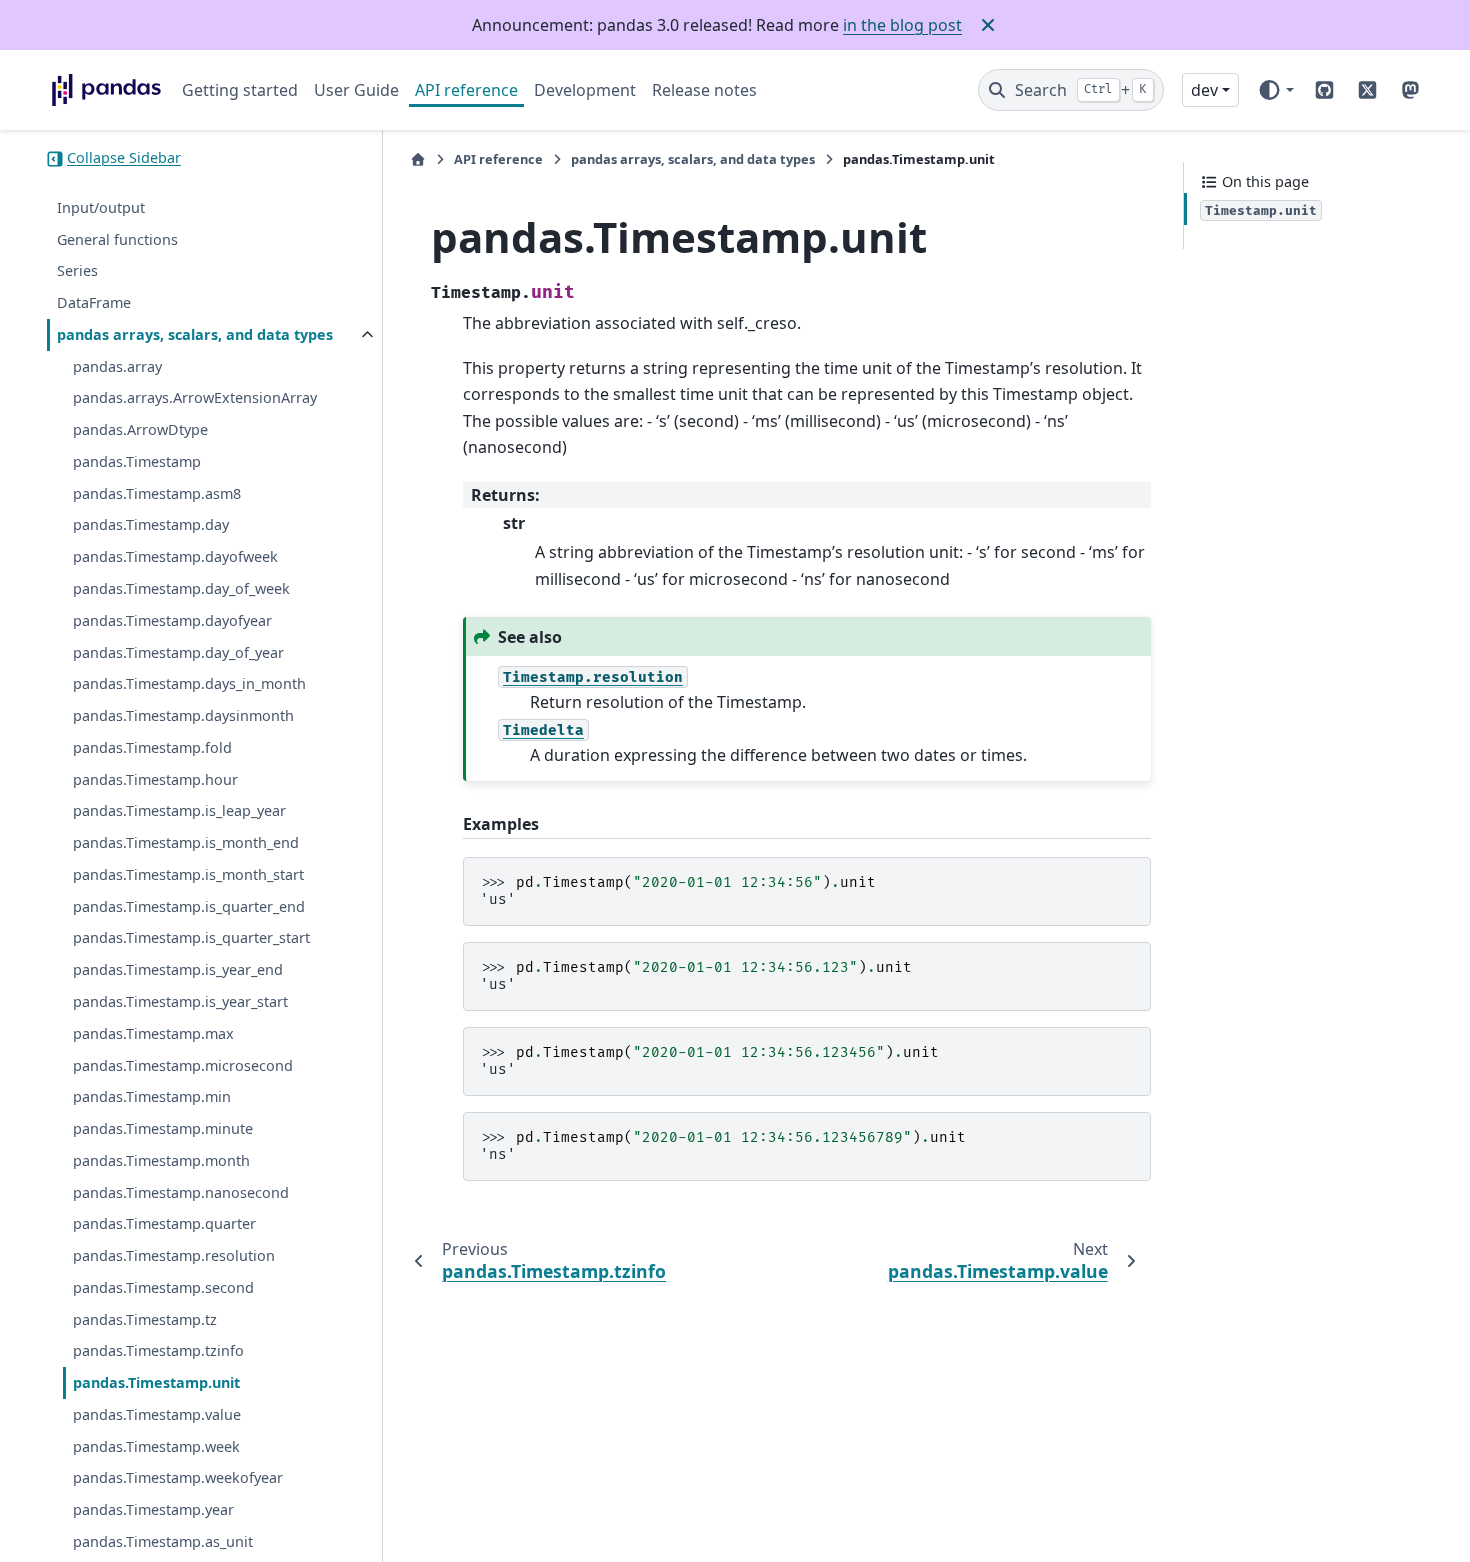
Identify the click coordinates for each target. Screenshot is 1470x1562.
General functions (117, 239)
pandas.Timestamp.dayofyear (172, 621)
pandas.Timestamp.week (156, 1446)
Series (77, 271)
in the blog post (902, 25)
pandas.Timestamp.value (157, 1415)
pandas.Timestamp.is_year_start (180, 1002)
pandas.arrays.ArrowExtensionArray (195, 398)
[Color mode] (1275, 90)
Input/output (101, 208)
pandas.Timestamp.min (152, 1097)
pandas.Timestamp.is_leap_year (179, 811)
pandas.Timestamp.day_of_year (178, 652)
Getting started (240, 90)
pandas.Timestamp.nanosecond (181, 1192)
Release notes (704, 90)
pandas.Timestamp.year (153, 1510)
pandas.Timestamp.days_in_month (189, 684)
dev (1204, 90)
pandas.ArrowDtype (140, 430)
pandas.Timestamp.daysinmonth (183, 716)
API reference (466, 90)
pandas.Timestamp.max (153, 1034)
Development (585, 90)
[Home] (418, 159)
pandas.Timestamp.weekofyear (178, 1478)
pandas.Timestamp (137, 462)
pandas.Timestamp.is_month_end (186, 843)
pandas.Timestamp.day (151, 525)
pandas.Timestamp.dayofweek (175, 557)
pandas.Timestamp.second (163, 1288)
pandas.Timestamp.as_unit (163, 1542)
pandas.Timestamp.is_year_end (178, 970)
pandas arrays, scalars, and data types (195, 335)
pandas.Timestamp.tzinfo (158, 1351)
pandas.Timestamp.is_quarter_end (189, 906)
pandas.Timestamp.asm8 (157, 494)
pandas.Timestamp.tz (145, 1319)
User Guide (356, 90)
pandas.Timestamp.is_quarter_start (191, 938)
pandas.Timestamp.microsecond (183, 1065)
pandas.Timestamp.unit (156, 1383)
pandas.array (117, 366)
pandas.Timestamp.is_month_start (188, 875)
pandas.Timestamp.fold (152, 748)
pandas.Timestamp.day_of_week (181, 589)
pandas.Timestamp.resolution (174, 1256)
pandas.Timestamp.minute (163, 1129)
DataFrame (94, 303)
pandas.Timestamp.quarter (164, 1224)
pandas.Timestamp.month (161, 1161)
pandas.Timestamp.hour (155, 779)
